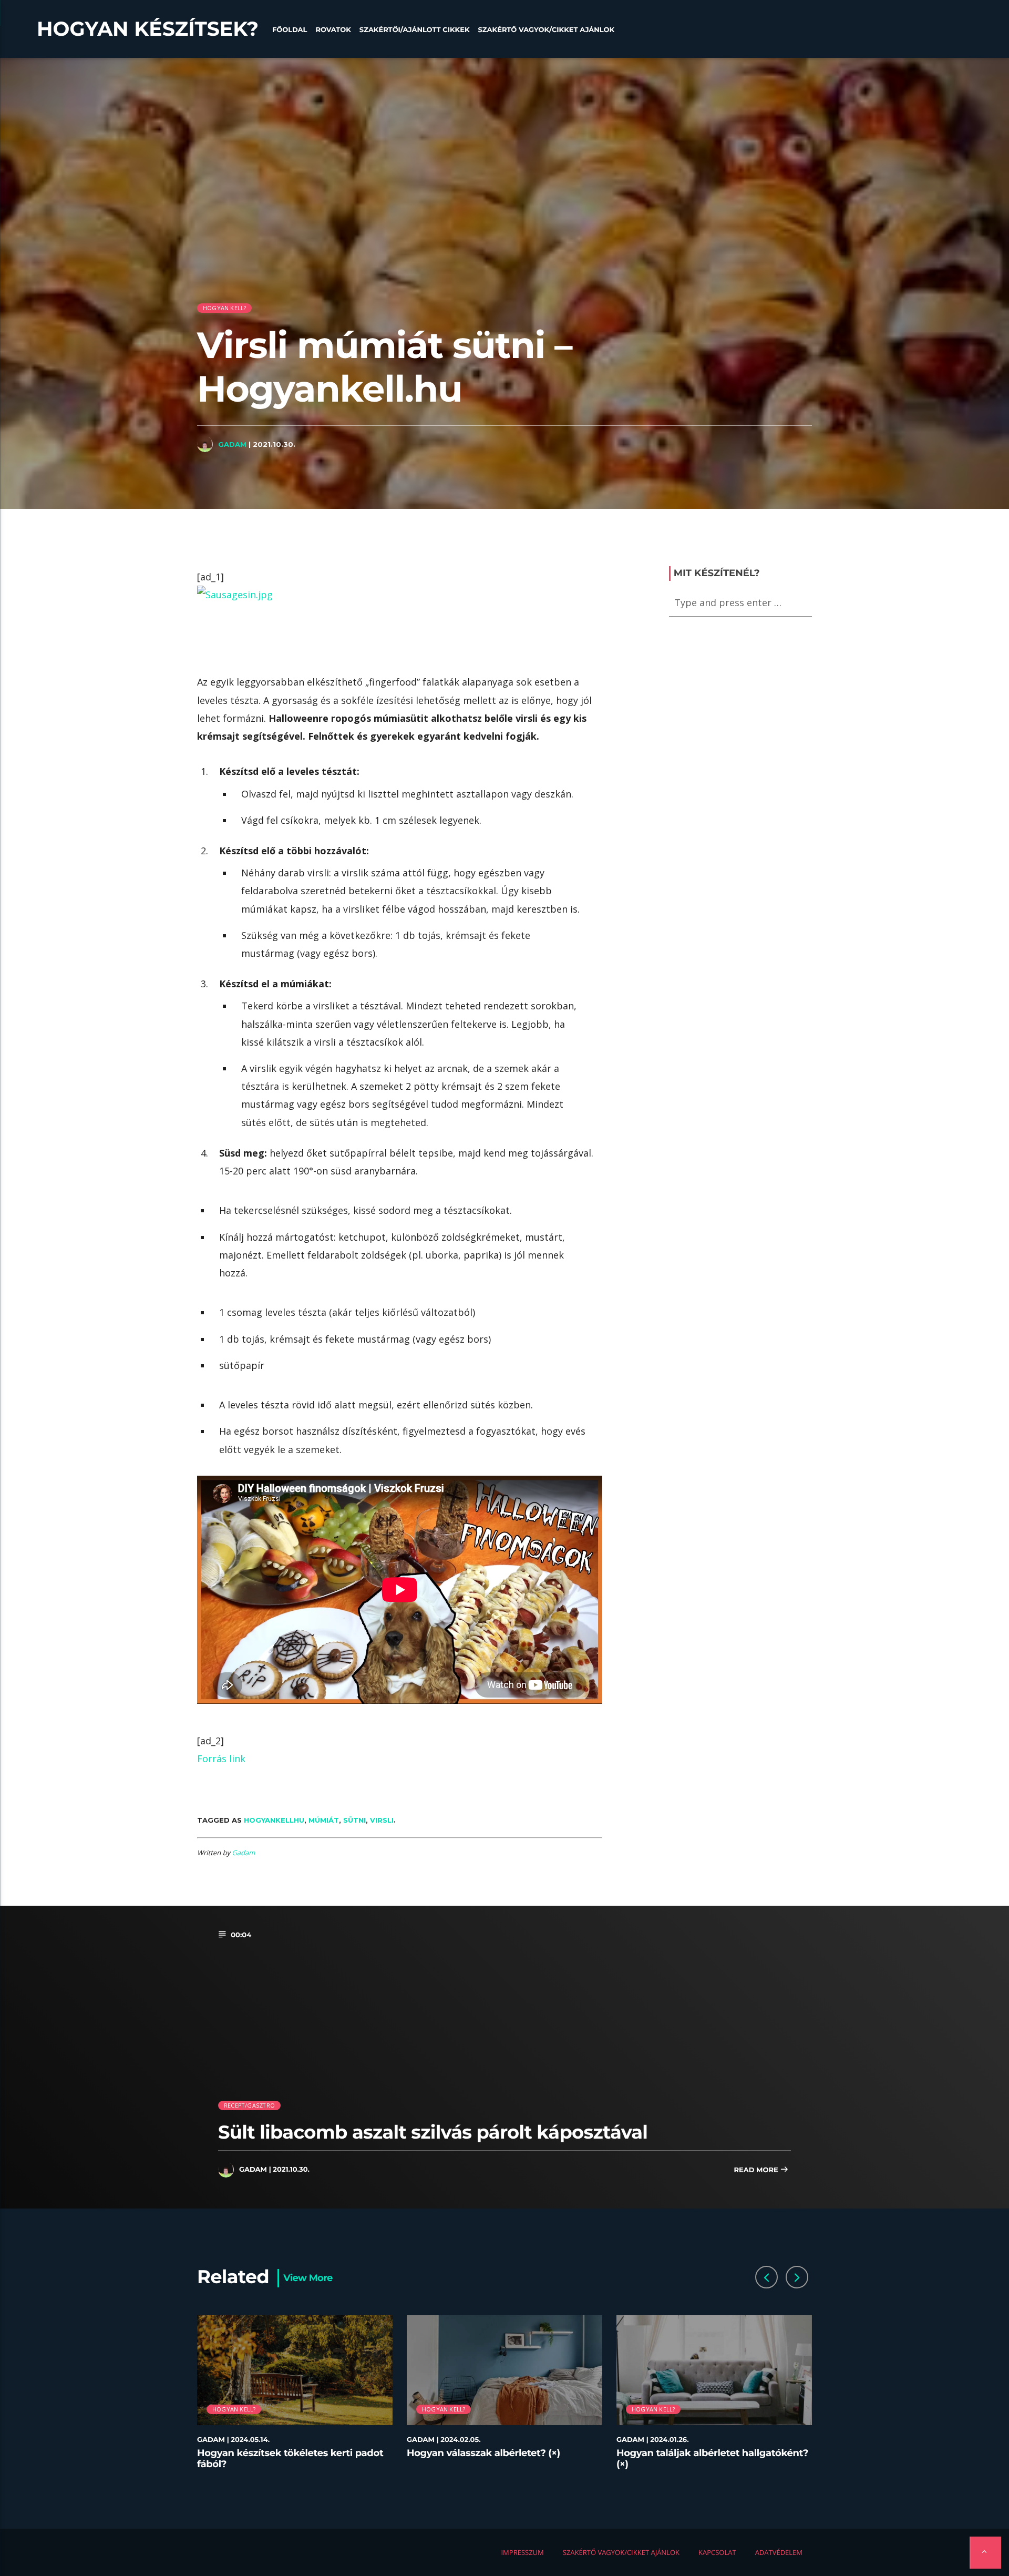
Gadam (232, 444)
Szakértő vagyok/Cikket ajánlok (546, 30)
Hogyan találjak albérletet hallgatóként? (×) (712, 2459)
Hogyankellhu (274, 1820)
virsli (382, 1820)
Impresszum (522, 2552)
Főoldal (290, 30)
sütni (354, 1820)
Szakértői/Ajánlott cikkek (415, 30)
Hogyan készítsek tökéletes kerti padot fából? (290, 2459)
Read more (757, 2170)
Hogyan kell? (225, 308)
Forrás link (221, 1759)
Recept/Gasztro (249, 2105)
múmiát (324, 1820)
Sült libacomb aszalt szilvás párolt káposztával (433, 2132)
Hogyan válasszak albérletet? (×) (483, 2453)
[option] (295, 2399)
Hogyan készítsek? (148, 29)
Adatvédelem (779, 2552)
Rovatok (333, 30)
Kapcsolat (717, 2552)
